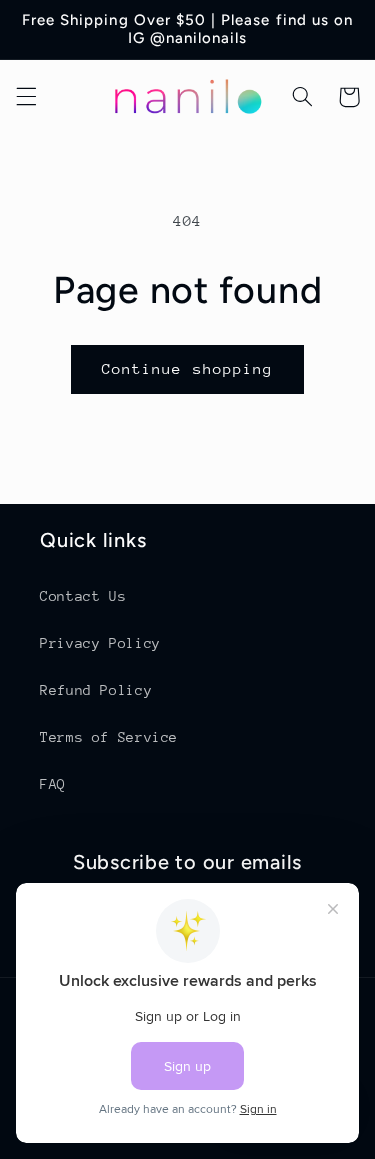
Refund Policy (96, 690)
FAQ (53, 784)
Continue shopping (187, 368)
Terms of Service (109, 737)
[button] (26, 97)
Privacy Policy (100, 643)
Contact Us (83, 596)
